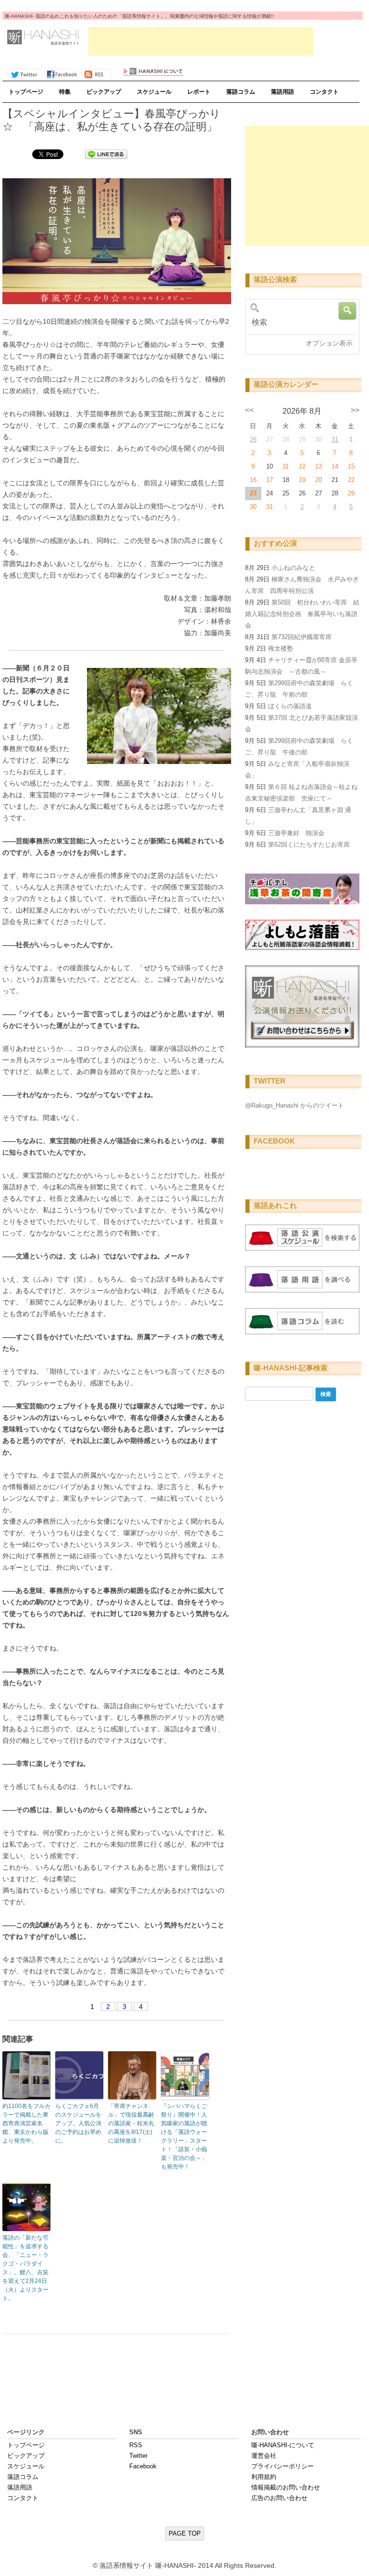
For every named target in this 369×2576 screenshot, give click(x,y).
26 (253, 439)
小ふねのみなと (293, 568)
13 (319, 466)
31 (335, 439)
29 (351, 493)
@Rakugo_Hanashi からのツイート (295, 1105)
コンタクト (324, 92)
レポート (199, 92)
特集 (65, 92)
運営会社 (264, 2456)
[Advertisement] (201, 41)
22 (351, 480)
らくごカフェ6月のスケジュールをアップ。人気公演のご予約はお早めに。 (78, 2123)
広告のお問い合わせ (279, 2498)
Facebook (143, 2466)
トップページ (26, 92)
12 (302, 466)
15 (351, 466)
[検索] (301, 322)
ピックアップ (104, 92)
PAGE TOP (185, 2533)
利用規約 (264, 2477)
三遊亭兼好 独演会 (296, 833)
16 (253, 480)
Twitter (138, 2456)
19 (302, 480)
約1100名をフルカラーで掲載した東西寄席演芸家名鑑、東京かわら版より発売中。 (26, 2123)
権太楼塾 (281, 648)
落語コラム (241, 92)
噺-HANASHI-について (283, 2445)
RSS (136, 2445)
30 (253, 507)
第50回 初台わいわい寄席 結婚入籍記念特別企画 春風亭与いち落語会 (302, 614)
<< (249, 410)
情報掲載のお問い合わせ (286, 2487)
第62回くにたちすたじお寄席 (309, 844)
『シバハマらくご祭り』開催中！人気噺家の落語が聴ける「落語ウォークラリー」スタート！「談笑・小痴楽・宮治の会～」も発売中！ (184, 2136)
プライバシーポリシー (283, 2466)
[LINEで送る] (106, 154)
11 (286, 466)
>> (355, 410)
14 (335, 466)
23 (253, 493)
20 (319, 480)
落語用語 (283, 92)
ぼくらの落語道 (290, 706)
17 (270, 480)
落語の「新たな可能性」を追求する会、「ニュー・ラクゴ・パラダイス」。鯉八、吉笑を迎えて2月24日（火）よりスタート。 (25, 2268)
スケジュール (154, 92)
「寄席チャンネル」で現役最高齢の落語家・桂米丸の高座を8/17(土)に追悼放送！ (131, 2123)
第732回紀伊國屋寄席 (301, 637)
